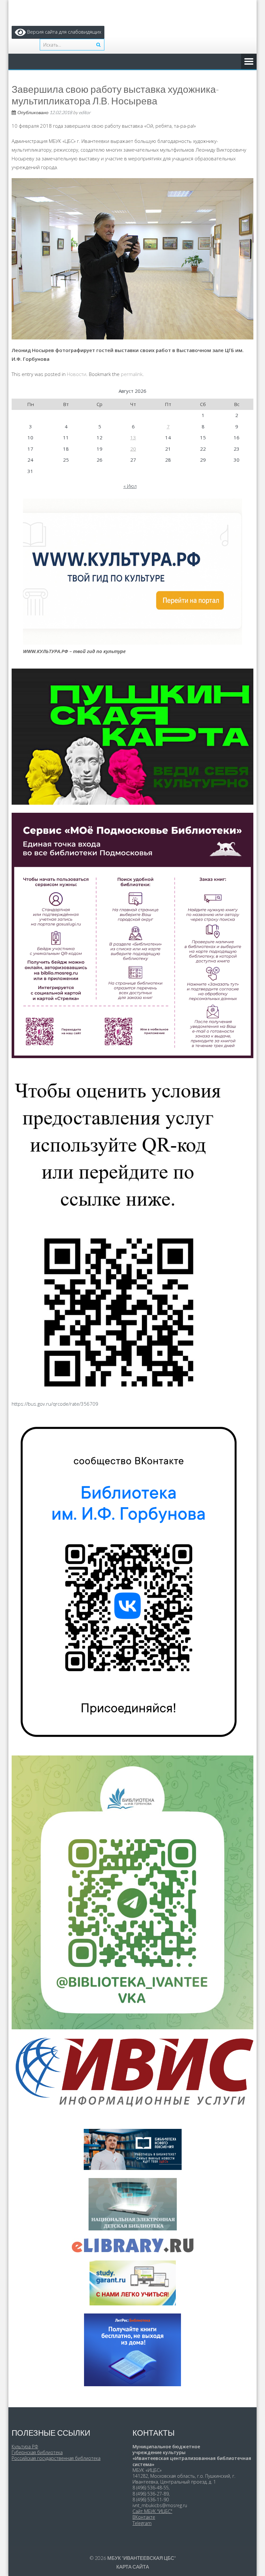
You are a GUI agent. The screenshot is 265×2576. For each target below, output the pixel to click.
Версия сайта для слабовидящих (64, 32)
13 (133, 437)
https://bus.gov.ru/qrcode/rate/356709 (55, 1404)
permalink (132, 374)
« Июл (130, 486)
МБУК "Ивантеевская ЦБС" (142, 2558)
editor (85, 112)
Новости (77, 374)
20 (133, 449)
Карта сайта (133, 2567)
